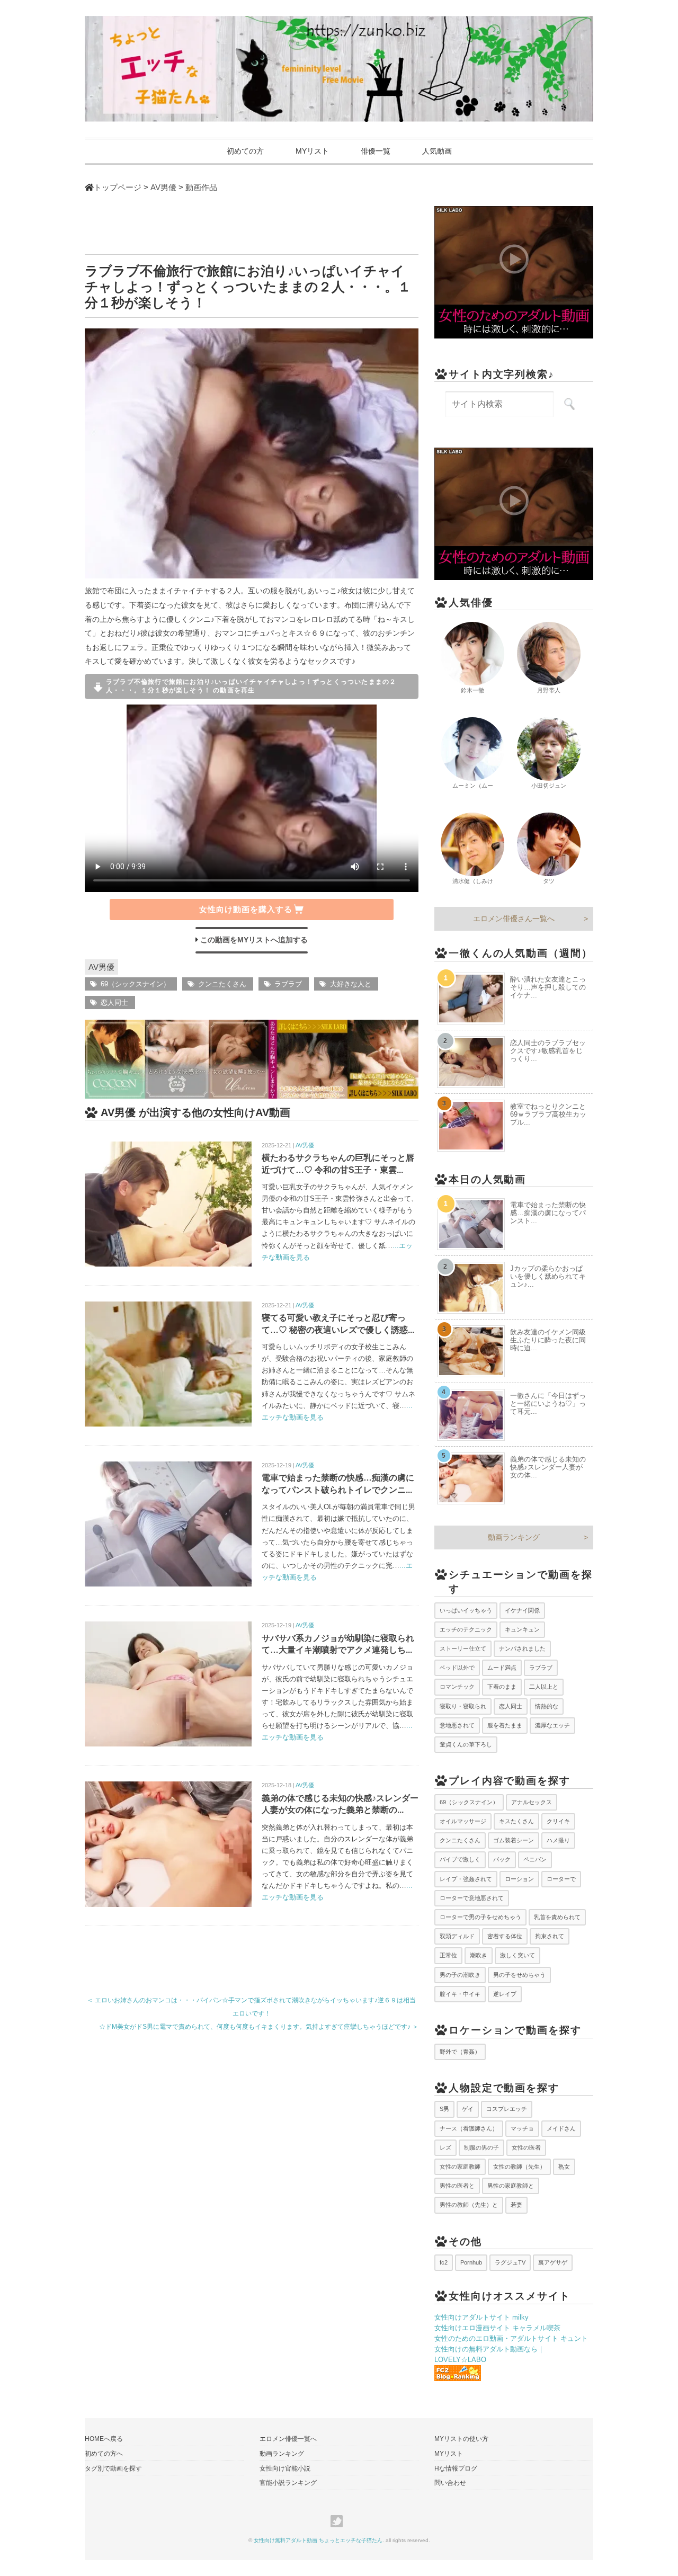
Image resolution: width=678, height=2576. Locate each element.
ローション (519, 1879)
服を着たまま (505, 1725)
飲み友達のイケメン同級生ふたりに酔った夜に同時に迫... (548, 1340)
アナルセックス (532, 1802)
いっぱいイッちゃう (466, 1610)
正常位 (448, 1955)
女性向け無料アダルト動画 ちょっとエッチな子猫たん (318, 2540)
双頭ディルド (457, 1936)
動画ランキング (514, 1537)
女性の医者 (526, 2147)
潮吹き (479, 1955)
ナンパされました (522, 1648)
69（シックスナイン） (135, 984)
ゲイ (468, 2109)
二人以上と (544, 1687)
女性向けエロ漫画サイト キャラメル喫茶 (497, 2328)
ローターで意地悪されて (472, 1898)
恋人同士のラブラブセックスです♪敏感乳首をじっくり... (548, 1051)
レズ (445, 2147)
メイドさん (561, 2128)
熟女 (564, 2167)
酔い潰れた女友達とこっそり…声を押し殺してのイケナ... (548, 987)
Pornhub (471, 2262)
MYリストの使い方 (461, 2439)
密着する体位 (505, 1936)
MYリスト (312, 151)
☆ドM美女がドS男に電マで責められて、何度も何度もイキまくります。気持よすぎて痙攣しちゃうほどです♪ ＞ (259, 2027)
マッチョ (522, 2128)
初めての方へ (104, 2454)
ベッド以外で (457, 1668)
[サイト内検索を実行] (569, 404)
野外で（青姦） (460, 2052)
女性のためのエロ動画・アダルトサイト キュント (511, 2338)
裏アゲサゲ (553, 2262)
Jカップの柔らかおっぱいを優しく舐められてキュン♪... (548, 1276)
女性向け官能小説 (285, 2468)
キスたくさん (516, 1821)
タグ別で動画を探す (113, 2468)
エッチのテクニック (466, 1629)
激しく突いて (518, 1955)
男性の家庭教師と (511, 2186)
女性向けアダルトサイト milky (481, 2317)
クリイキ (558, 1821)
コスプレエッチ (507, 2109)
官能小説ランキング (288, 2483)
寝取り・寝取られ (463, 1706)
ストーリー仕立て (463, 1648)
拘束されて (550, 1936)
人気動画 (437, 151)
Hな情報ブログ (456, 2468)
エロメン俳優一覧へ (288, 2439)
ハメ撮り (558, 1840)
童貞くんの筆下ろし (466, 1744)
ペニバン (535, 1859)
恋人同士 (114, 1002)
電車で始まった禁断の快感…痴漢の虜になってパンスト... (548, 1213)
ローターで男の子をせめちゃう (480, 1917)
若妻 (516, 2205)
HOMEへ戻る (104, 2439)
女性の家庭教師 (460, 2167)
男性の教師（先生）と (469, 2205)
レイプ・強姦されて (466, 1879)
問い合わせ (450, 2483)
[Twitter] (339, 2521)
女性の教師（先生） (519, 2167)
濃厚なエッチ (552, 1725)
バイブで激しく (460, 1859)
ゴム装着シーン (514, 1840)
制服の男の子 (481, 2147)
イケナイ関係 (522, 1610)
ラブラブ (288, 984)
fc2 (444, 2262)
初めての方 (245, 151)
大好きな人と (351, 984)
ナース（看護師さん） (469, 2128)
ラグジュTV (510, 2262)
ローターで (561, 1879)
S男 (444, 2109)
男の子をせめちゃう (519, 1975)
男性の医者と (457, 2186)
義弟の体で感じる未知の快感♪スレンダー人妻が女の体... (548, 1467)
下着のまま (502, 1687)
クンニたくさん (222, 984)
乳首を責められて (557, 1917)
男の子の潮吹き (460, 1975)
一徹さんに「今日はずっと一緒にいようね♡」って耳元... (548, 1403)
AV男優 (101, 967)
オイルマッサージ (463, 1821)
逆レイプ (505, 1994)
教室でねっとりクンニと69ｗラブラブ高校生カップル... (548, 1114)
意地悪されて (457, 1725)
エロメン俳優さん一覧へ (514, 919)
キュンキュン (522, 1629)
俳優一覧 (376, 151)
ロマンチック (457, 1687)
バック (502, 1859)
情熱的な (547, 1706)
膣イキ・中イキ (460, 1994)
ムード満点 (502, 1668)
